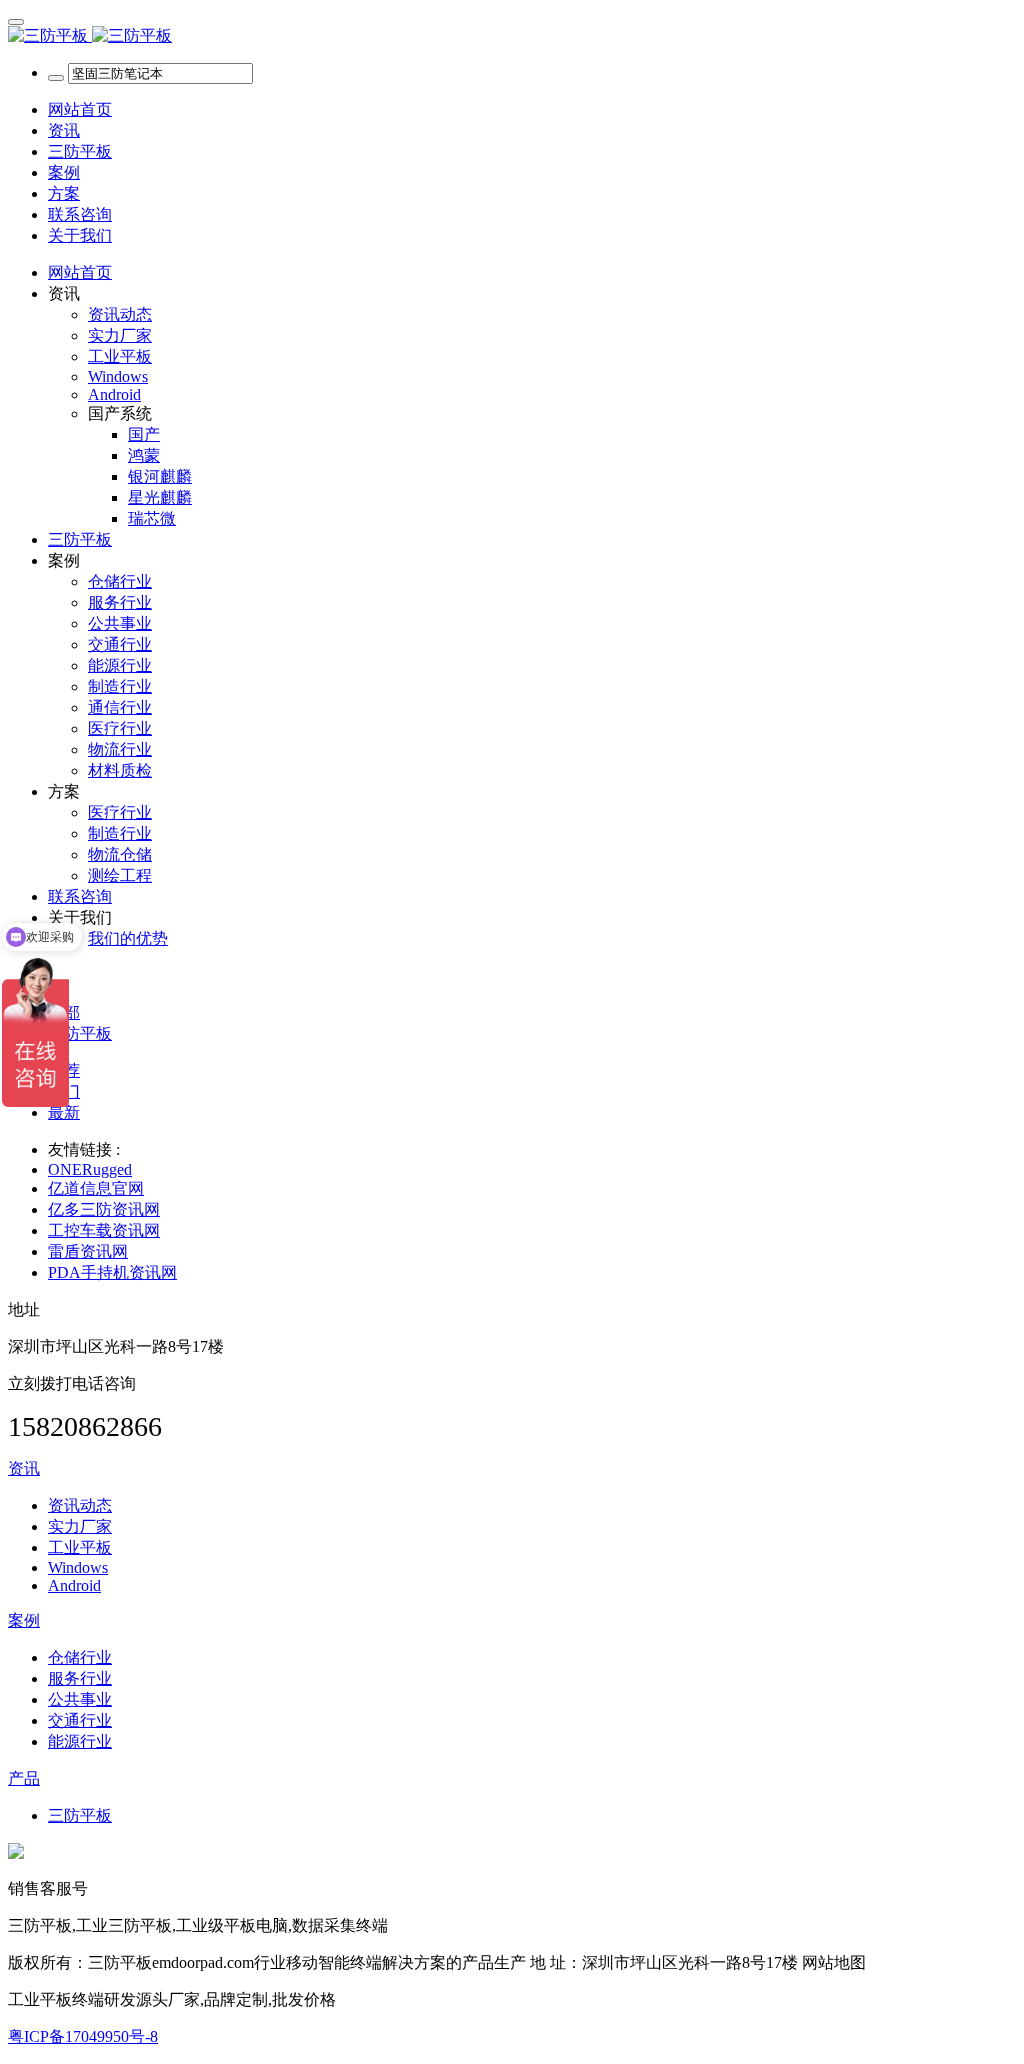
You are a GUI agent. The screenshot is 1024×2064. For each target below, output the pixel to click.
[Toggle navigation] (16, 22)
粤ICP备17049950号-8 (83, 2036)
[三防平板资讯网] (512, 36)
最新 (64, 1112)
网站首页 (80, 109)
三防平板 (80, 1033)
